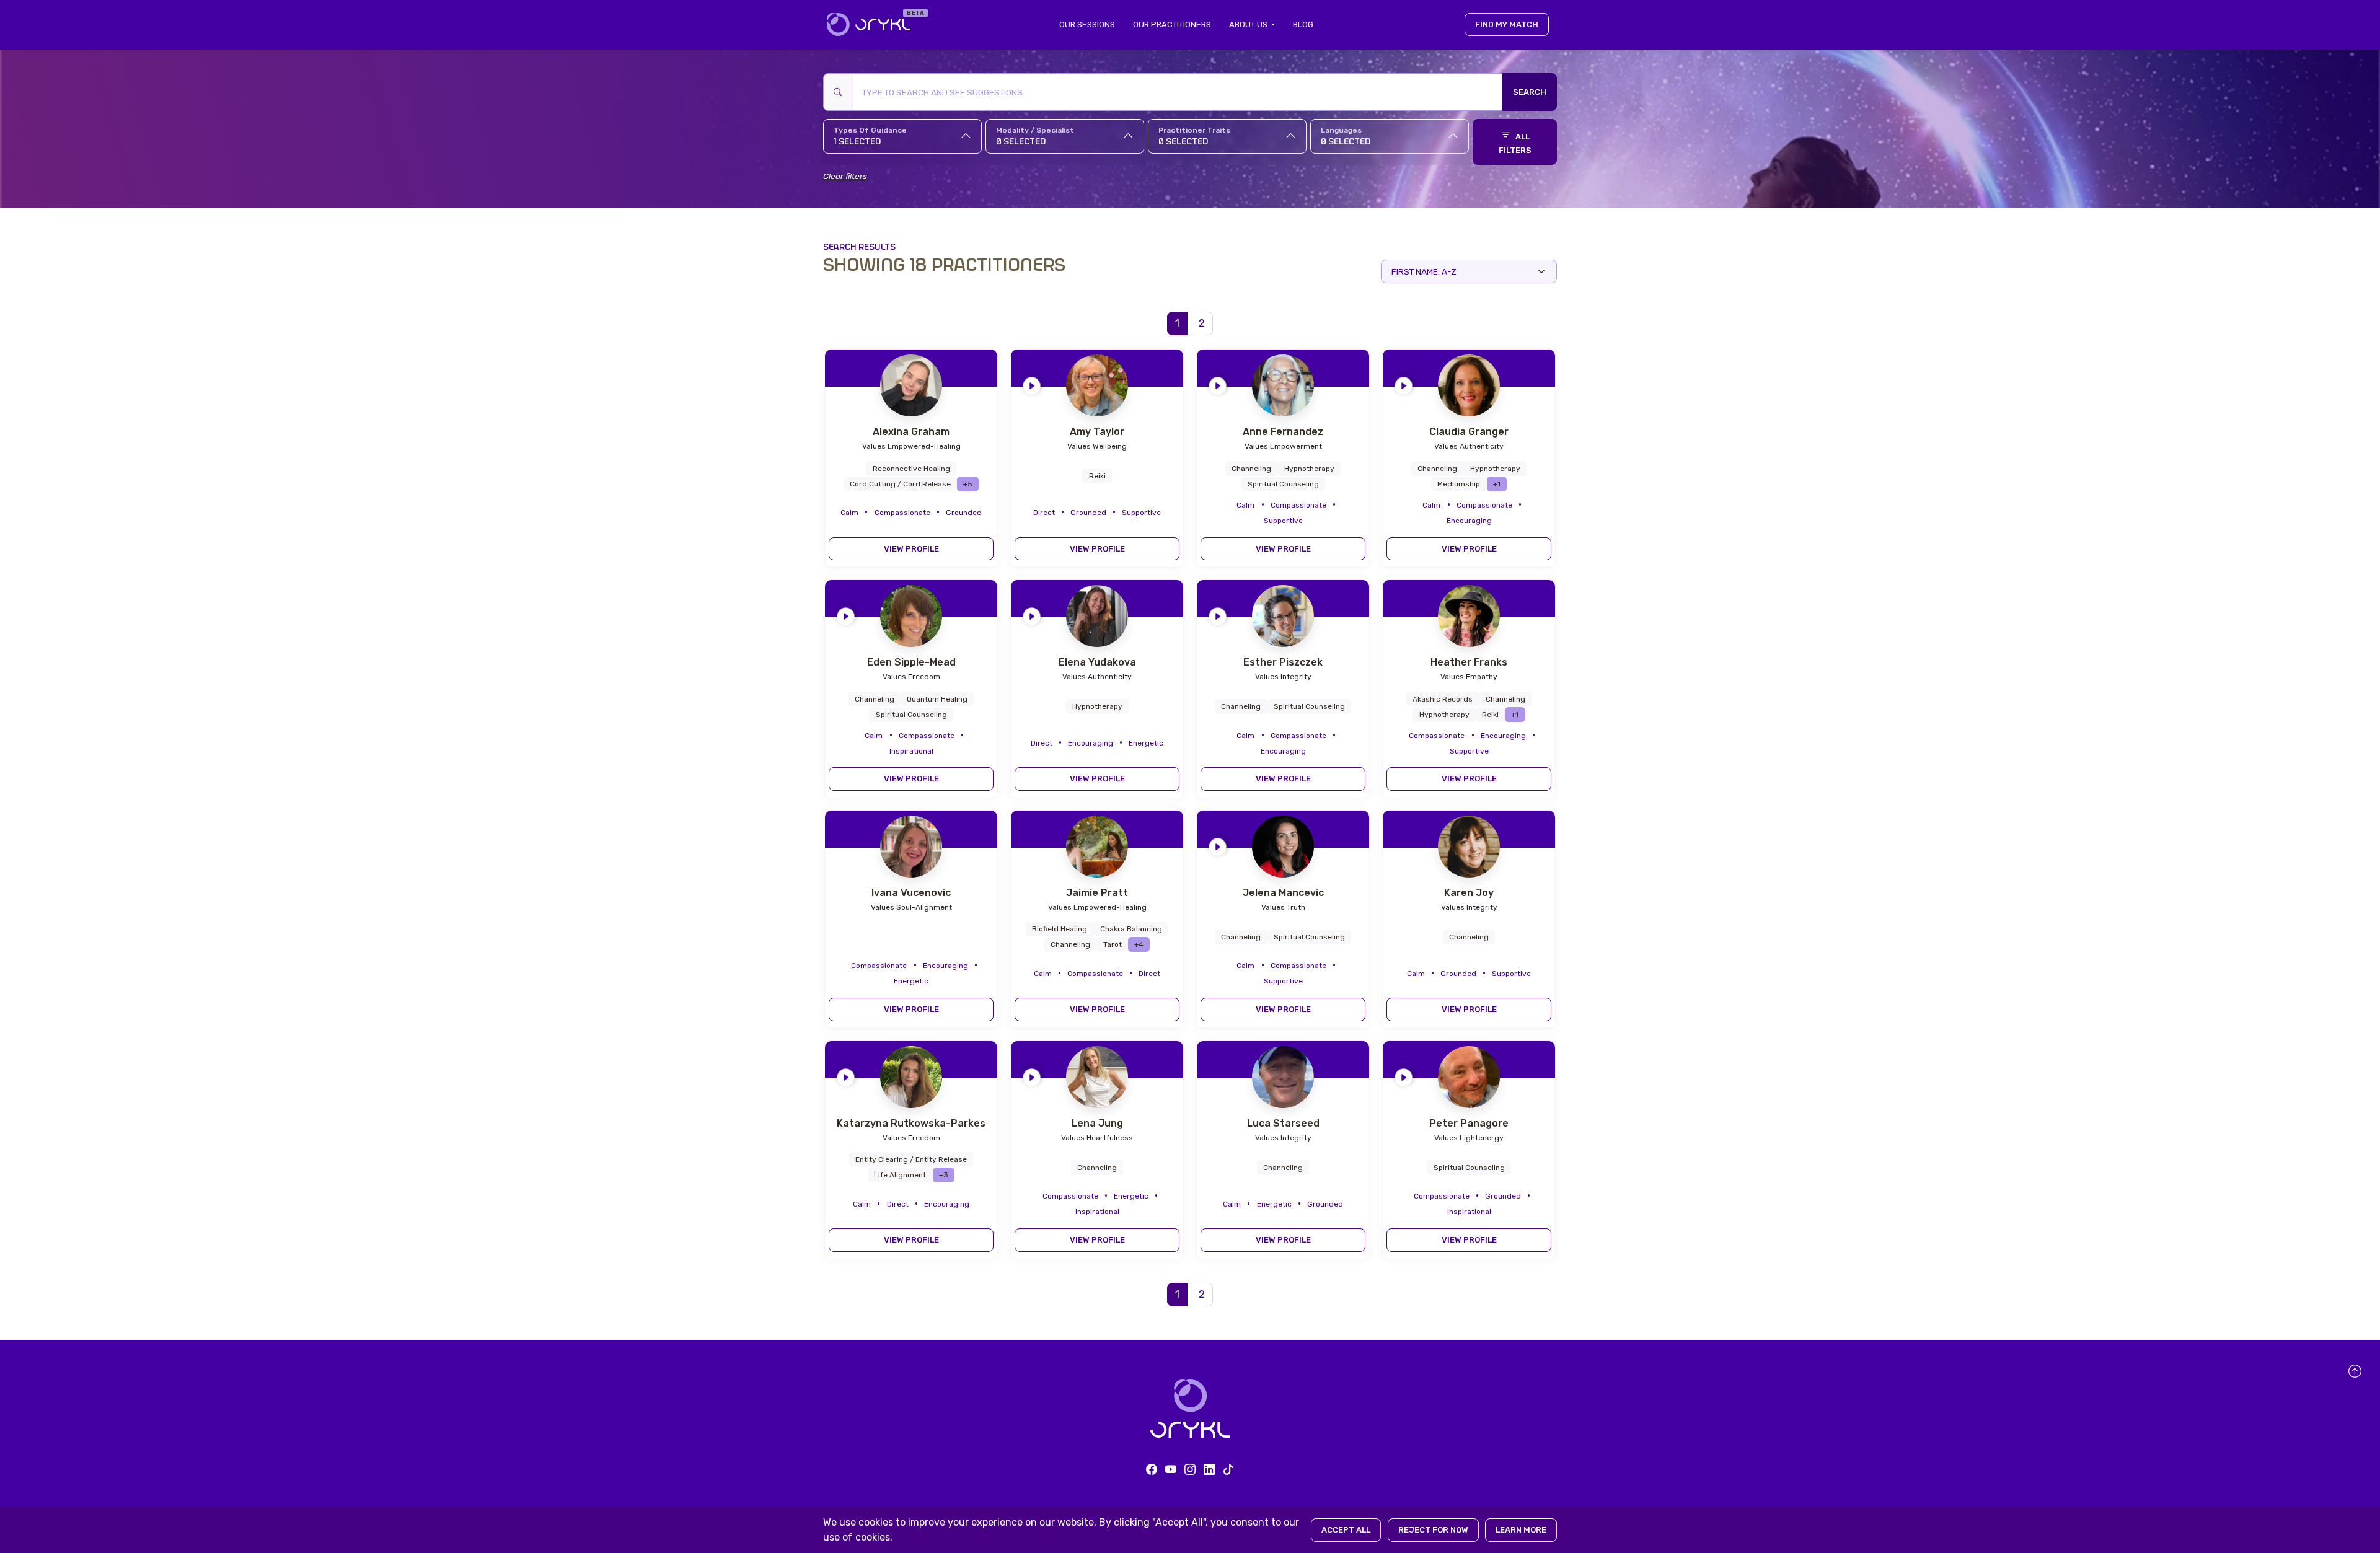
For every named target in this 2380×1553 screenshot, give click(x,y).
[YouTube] (1171, 1470)
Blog (1303, 24)
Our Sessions (1087, 24)
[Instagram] (1190, 1470)
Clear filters (845, 176)
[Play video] (1032, 383)
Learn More (1521, 1530)
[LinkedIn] (1209, 1470)
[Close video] (1166, 363)
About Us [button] (1249, 24)
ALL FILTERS (1515, 143)
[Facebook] (1152, 1470)
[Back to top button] (2355, 1371)
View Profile (911, 549)
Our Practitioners (1172, 24)
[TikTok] (1228, 1470)
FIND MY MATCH (1507, 24)
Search (1530, 92)
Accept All (1346, 1530)
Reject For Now (1433, 1530)
